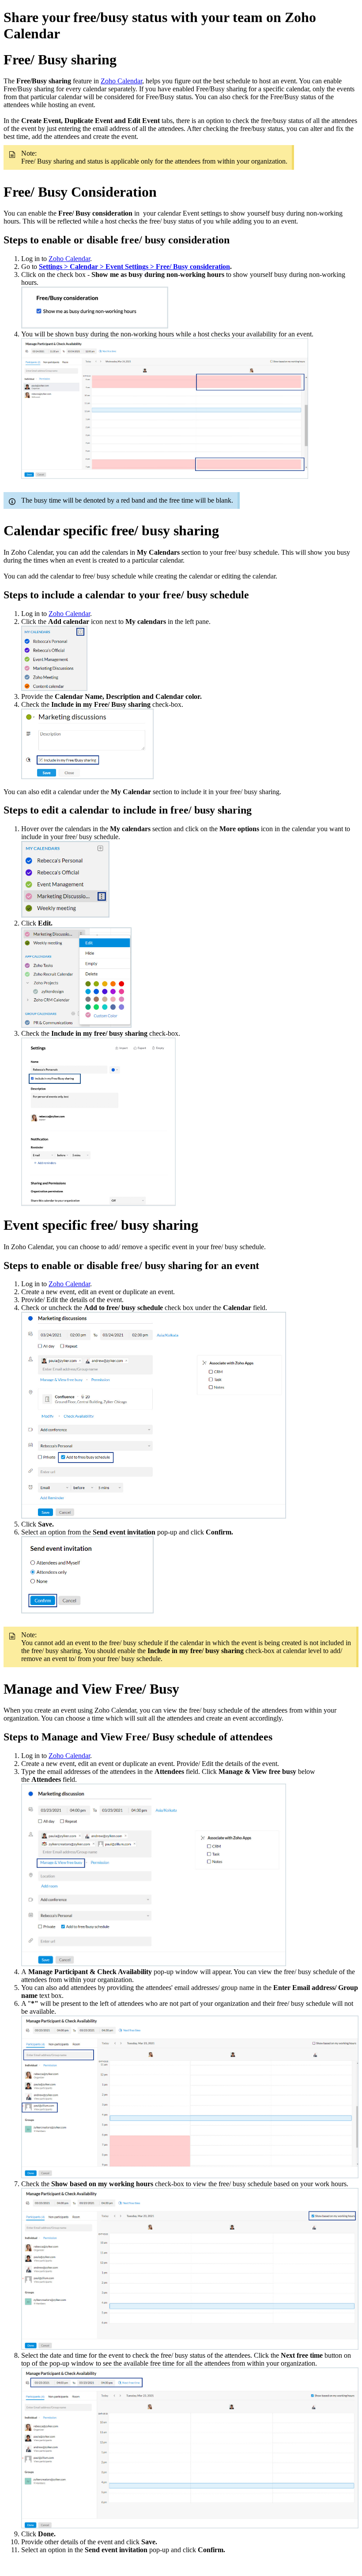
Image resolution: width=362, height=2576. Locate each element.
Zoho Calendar (121, 81)
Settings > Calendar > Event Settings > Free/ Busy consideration (134, 267)
